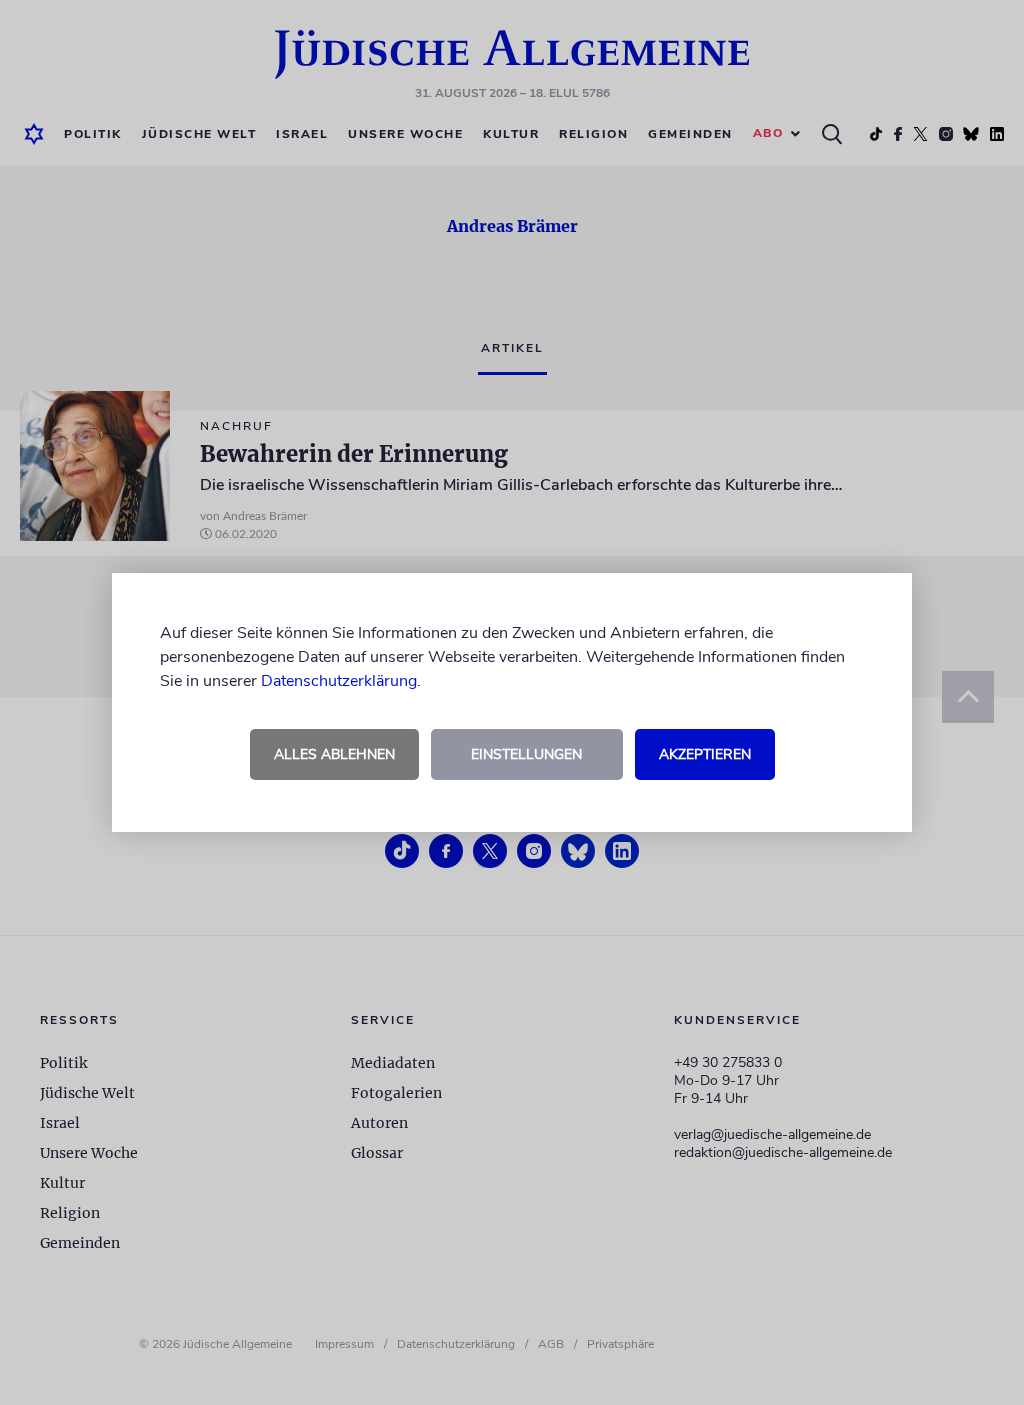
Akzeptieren (705, 754)
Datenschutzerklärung (339, 681)
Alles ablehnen (334, 754)
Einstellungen (526, 754)
